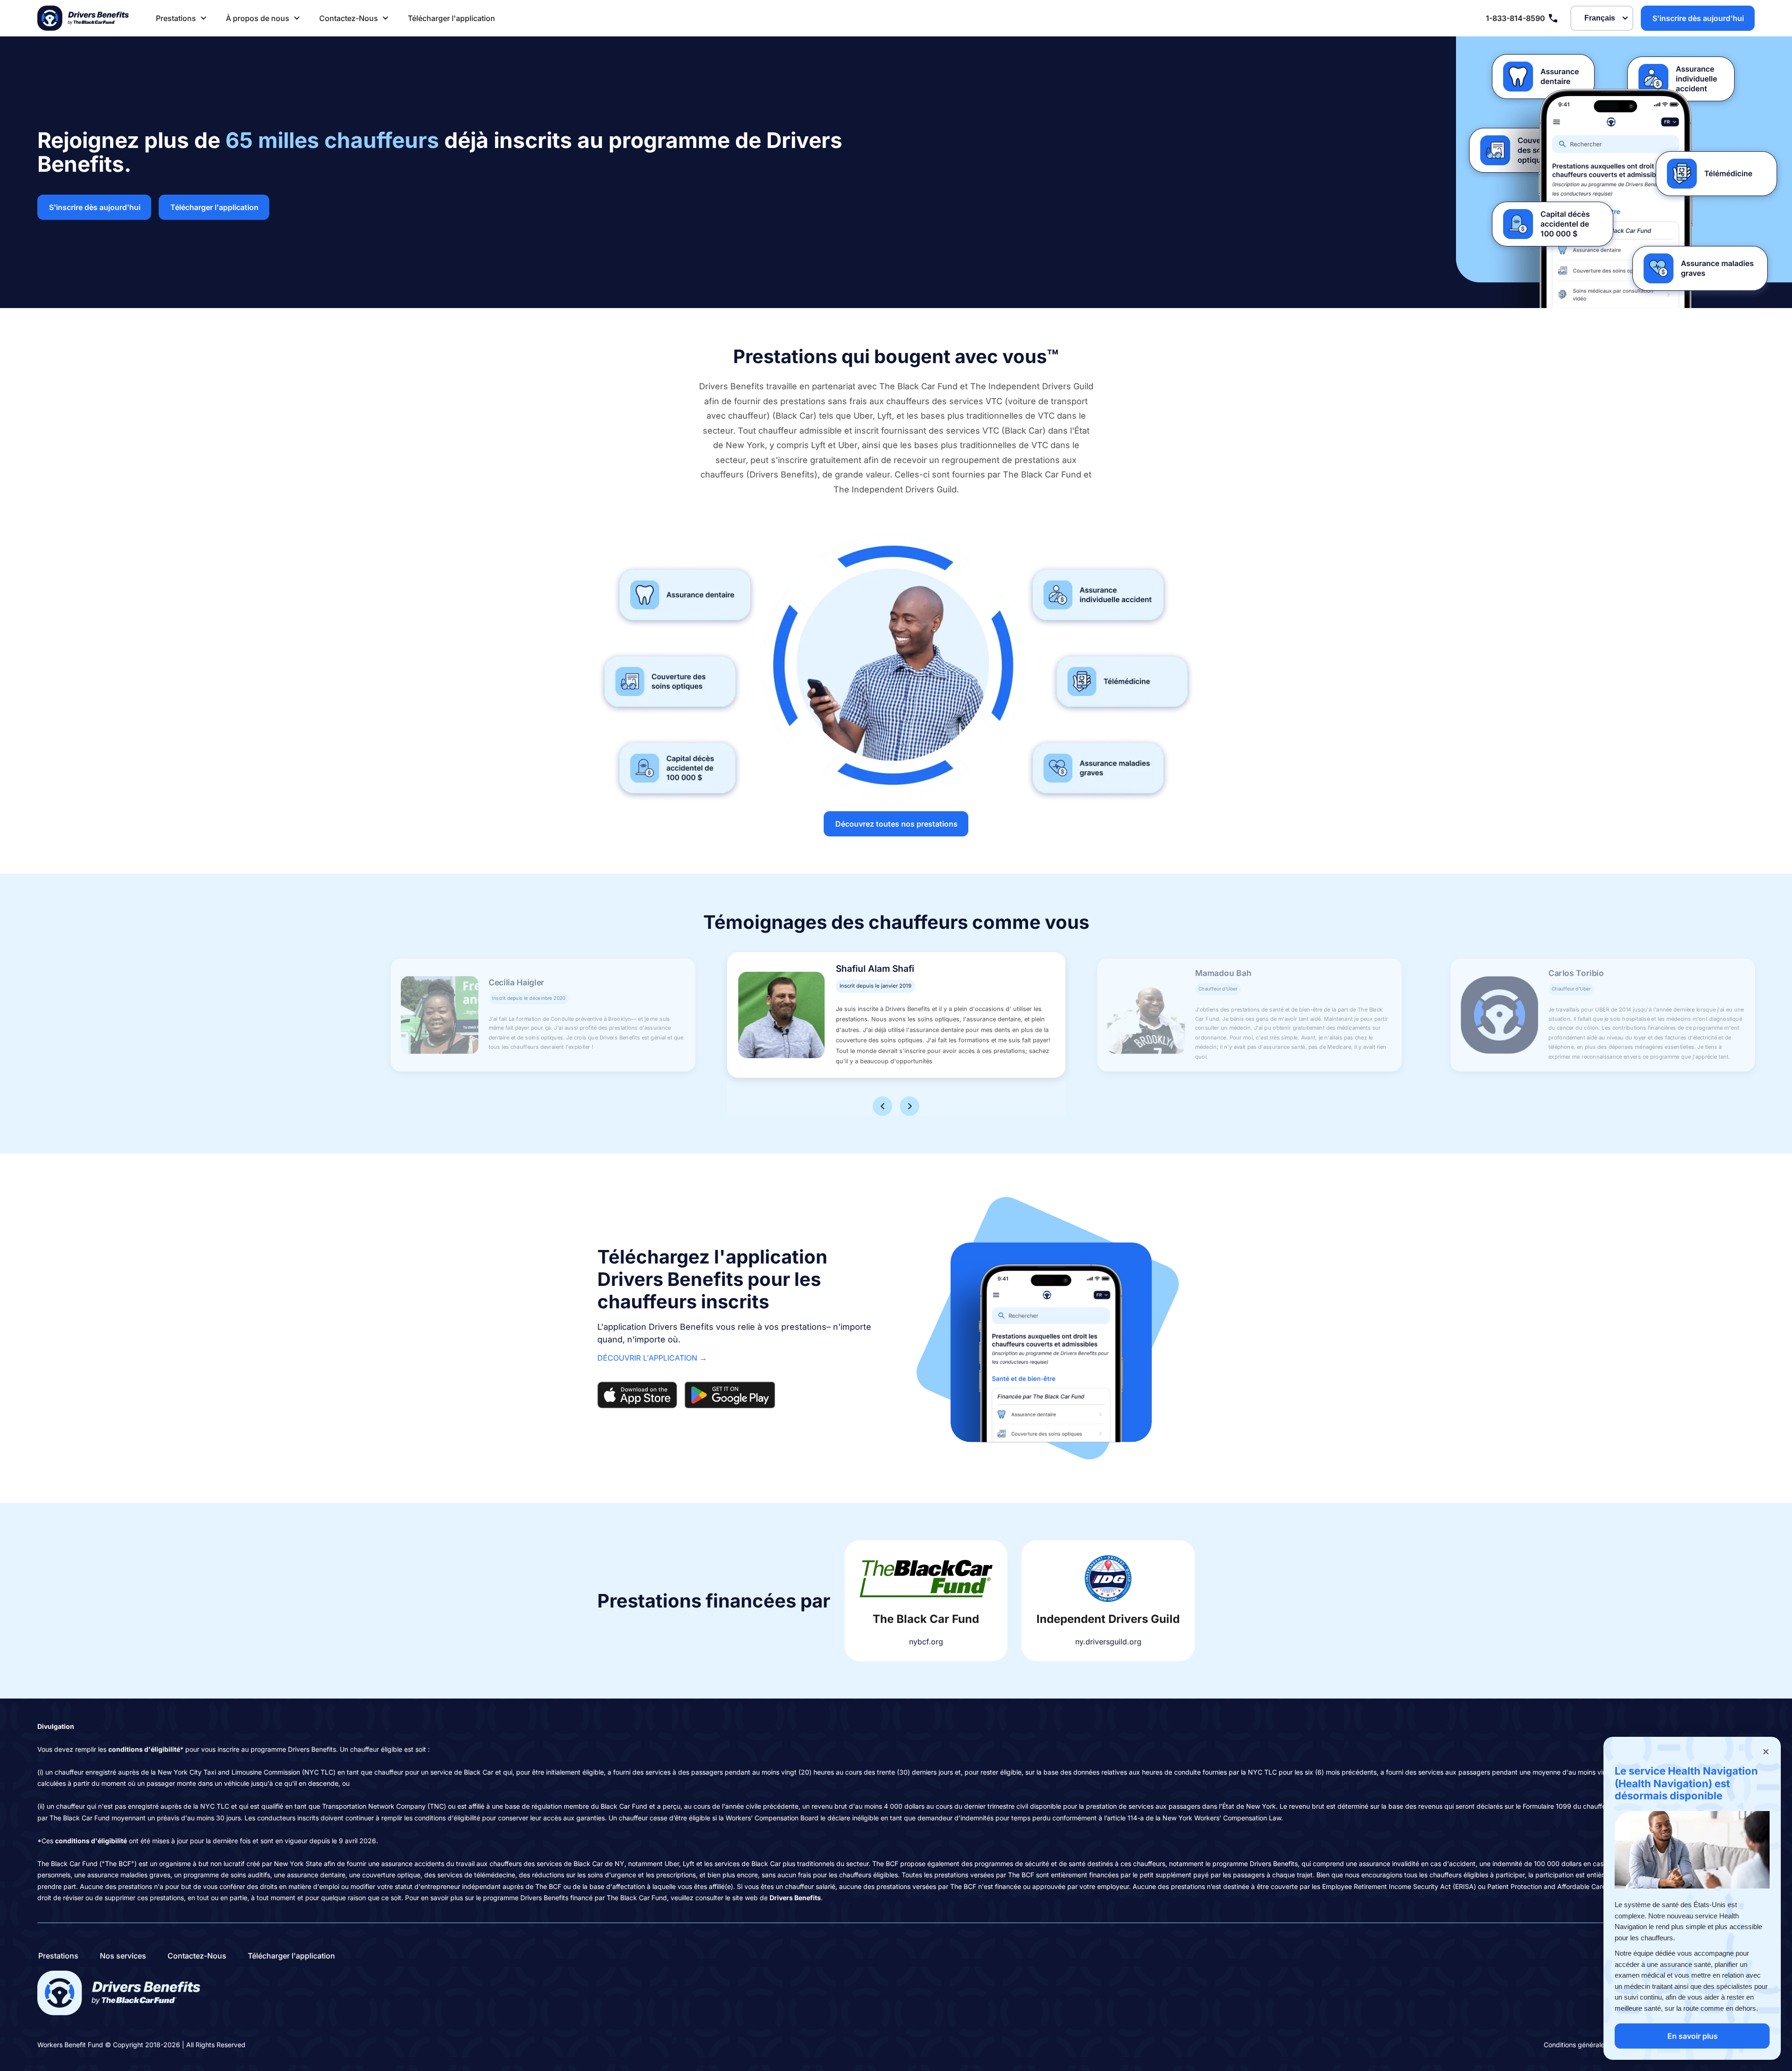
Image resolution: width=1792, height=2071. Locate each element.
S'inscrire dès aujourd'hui (1698, 18)
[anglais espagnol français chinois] (1602, 18)
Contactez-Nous (349, 18)
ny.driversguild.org (1108, 1642)
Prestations (176, 18)
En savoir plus (1693, 2036)
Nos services (123, 1956)
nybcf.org (926, 1642)
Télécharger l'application (451, 18)
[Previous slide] (882, 1106)
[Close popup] (1766, 1752)
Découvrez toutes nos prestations (896, 824)
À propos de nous (258, 18)
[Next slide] (910, 1106)
